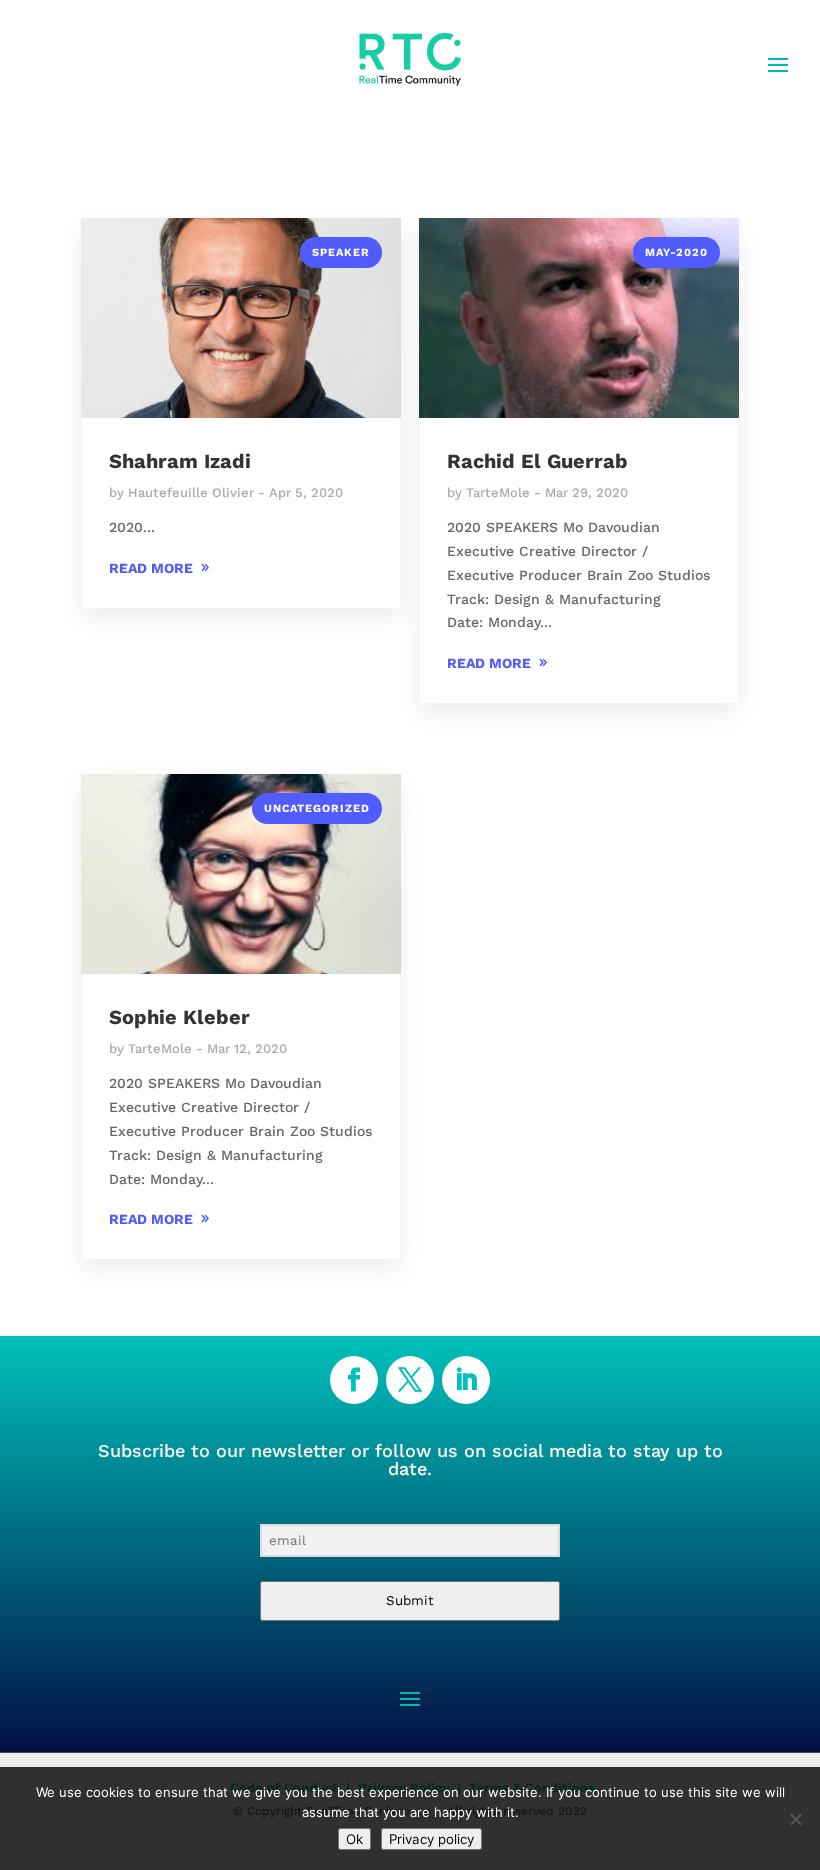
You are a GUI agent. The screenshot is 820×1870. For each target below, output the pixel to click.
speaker (341, 252)
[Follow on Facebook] (354, 1380)
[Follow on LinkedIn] (466, 1380)
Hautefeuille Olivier (191, 492)
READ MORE (151, 568)
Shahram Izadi (180, 461)
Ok (354, 1839)
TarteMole (498, 492)
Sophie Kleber (179, 1017)
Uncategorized (317, 808)
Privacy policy (431, 1839)
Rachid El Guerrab (537, 461)
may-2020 (676, 252)
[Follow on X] (410, 1380)
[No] (795, 1819)
